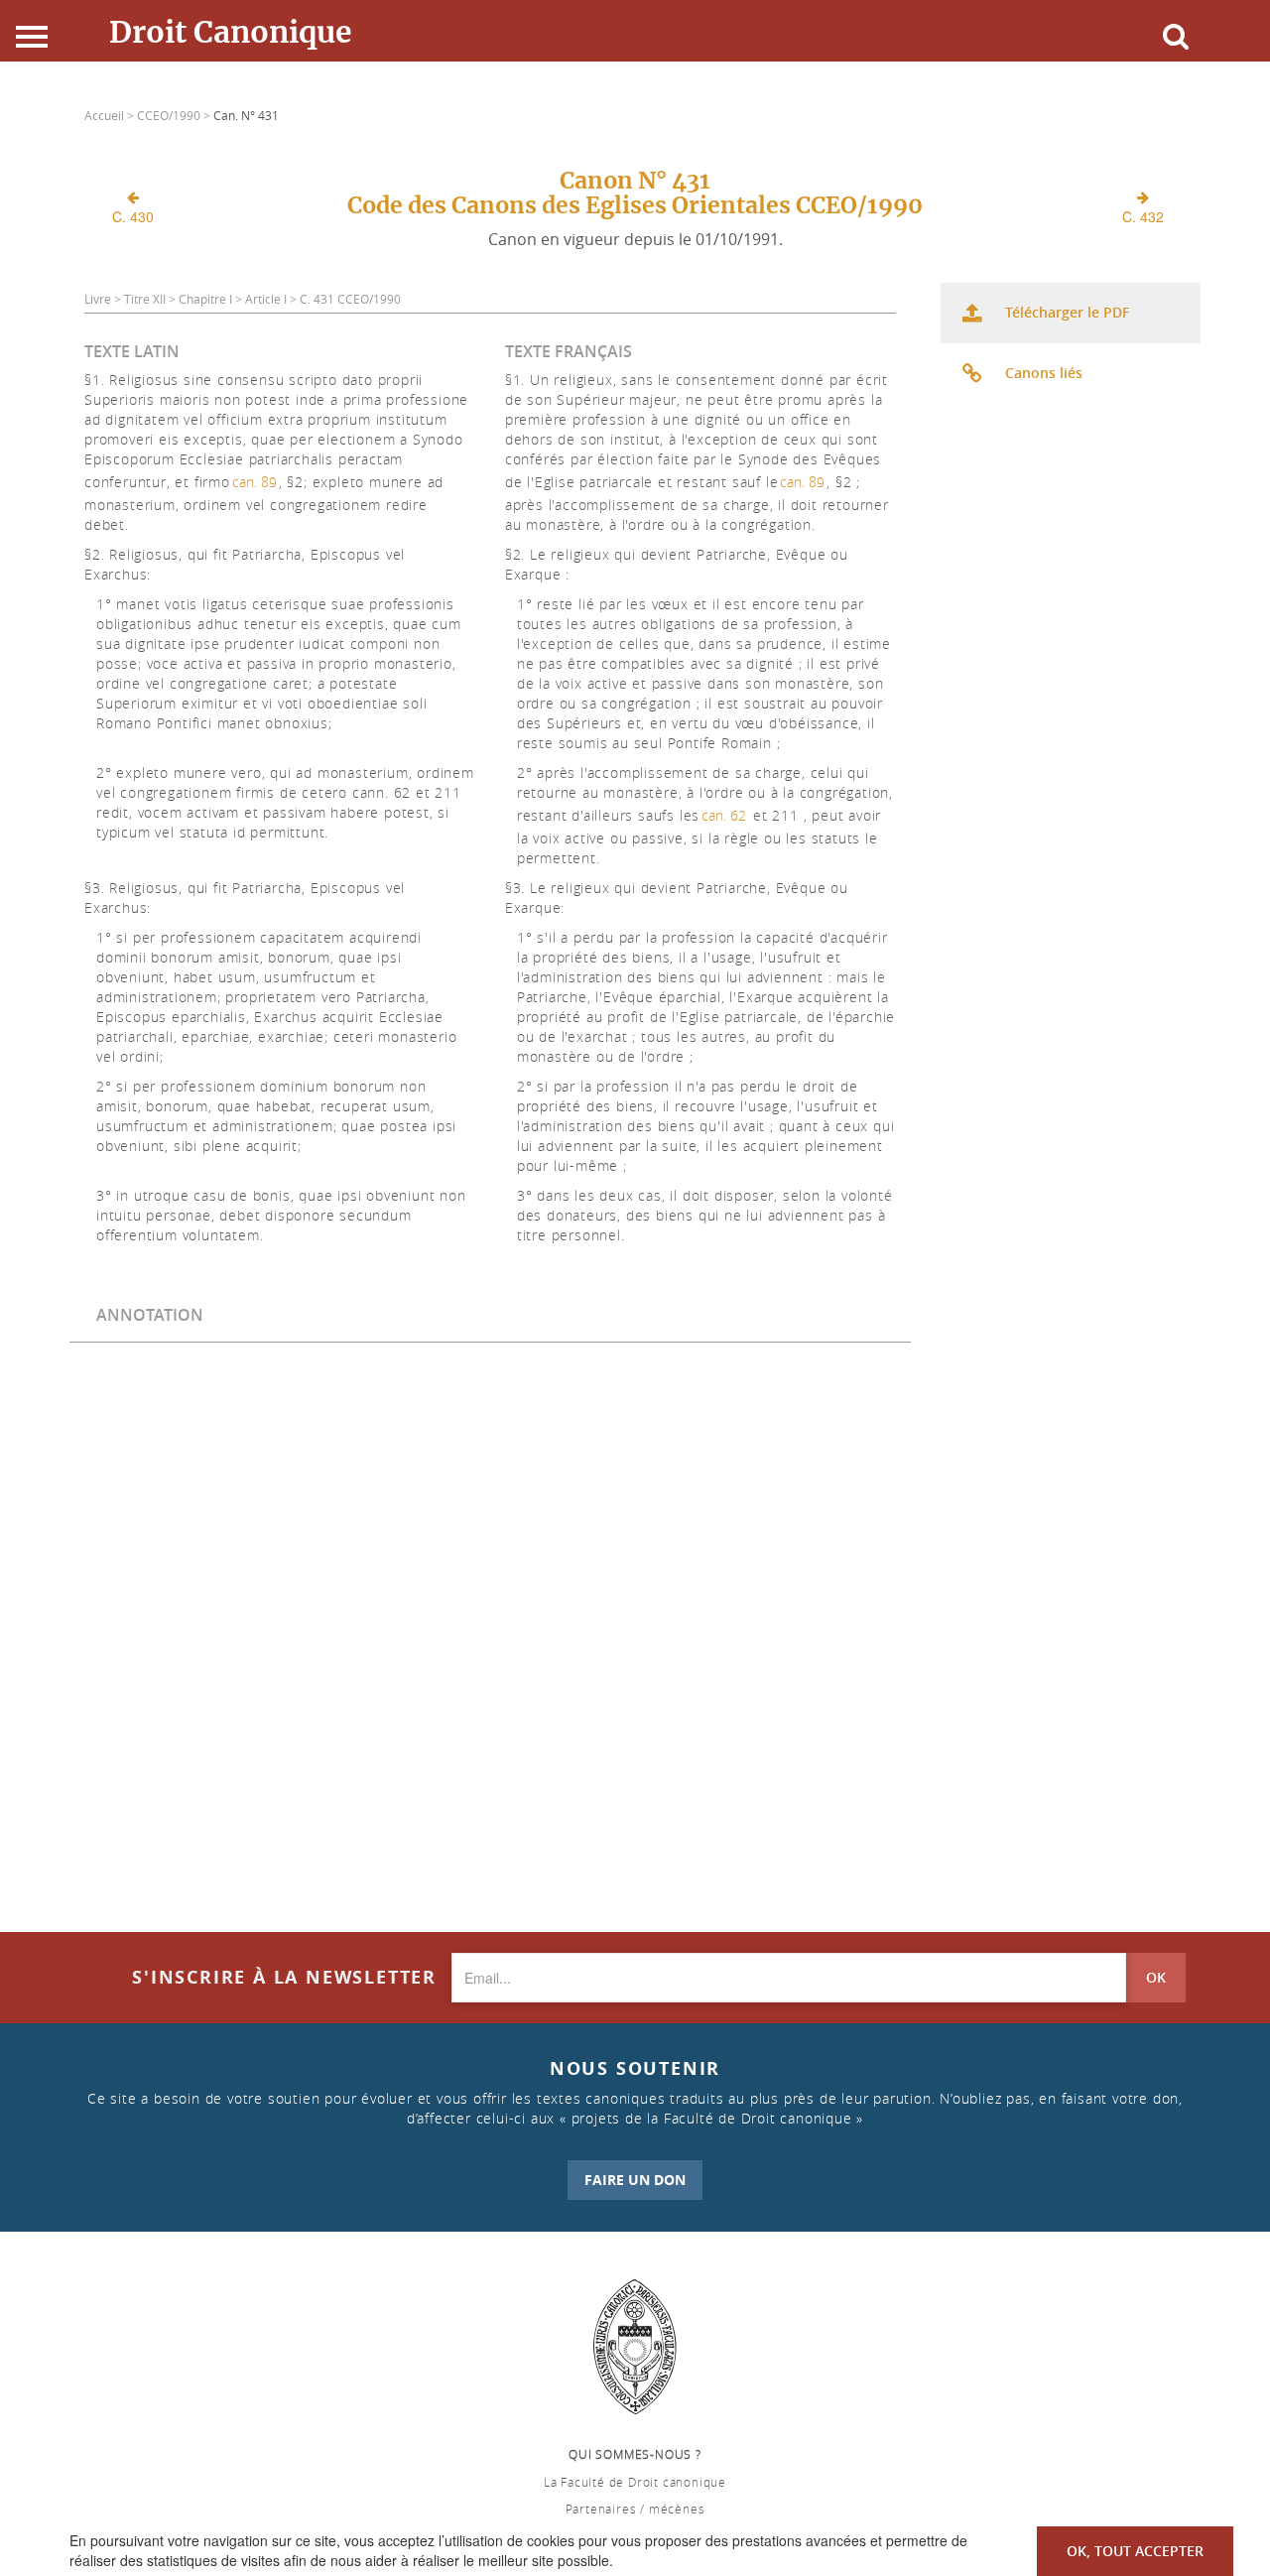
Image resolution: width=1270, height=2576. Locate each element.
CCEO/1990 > (175, 115)
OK (1156, 1977)
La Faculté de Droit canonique (635, 2482)
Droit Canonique (231, 32)
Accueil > (111, 115)
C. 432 (1143, 216)
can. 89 (254, 482)
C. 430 (133, 216)
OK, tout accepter (1135, 2551)
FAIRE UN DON (635, 2180)
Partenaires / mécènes (635, 2509)
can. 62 (724, 815)
